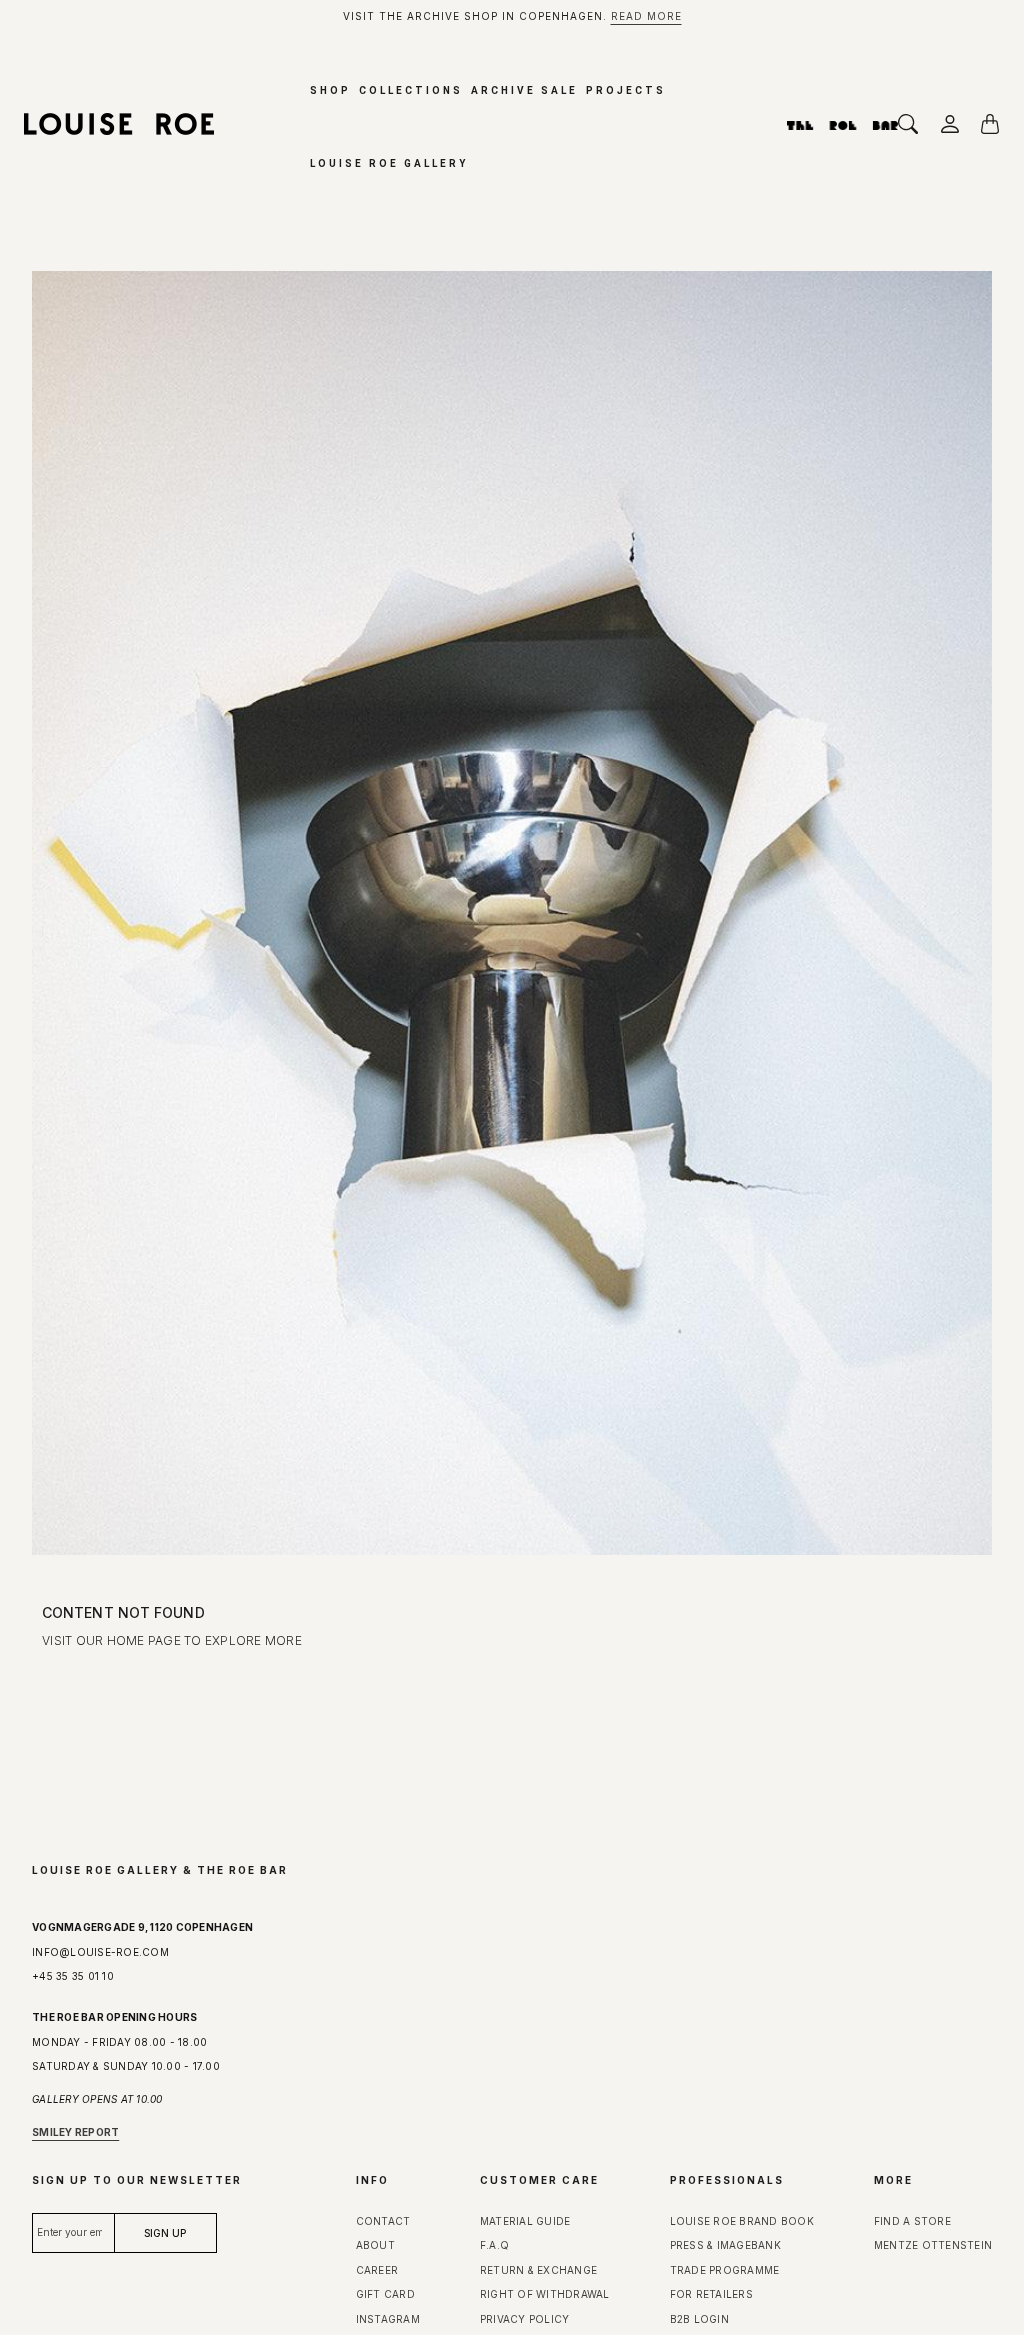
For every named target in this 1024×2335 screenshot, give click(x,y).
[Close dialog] (444, 1496)
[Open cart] (996, 124)
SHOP (330, 90)
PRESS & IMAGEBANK (725, 2245)
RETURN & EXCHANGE (540, 2270)
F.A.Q (494, 2245)
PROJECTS (626, 90)
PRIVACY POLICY (526, 2319)
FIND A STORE (912, 2221)
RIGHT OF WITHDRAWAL (545, 2294)
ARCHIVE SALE (524, 90)
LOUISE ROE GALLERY (389, 163)
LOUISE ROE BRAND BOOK (742, 2221)
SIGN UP (245, 1974)
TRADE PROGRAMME (725, 2270)
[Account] (955, 124)
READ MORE (646, 16)
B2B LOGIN (701, 2319)
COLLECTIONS (411, 90)
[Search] (914, 124)
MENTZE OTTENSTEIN (933, 2245)
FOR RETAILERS (711, 2294)
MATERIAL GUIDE (525, 2221)
